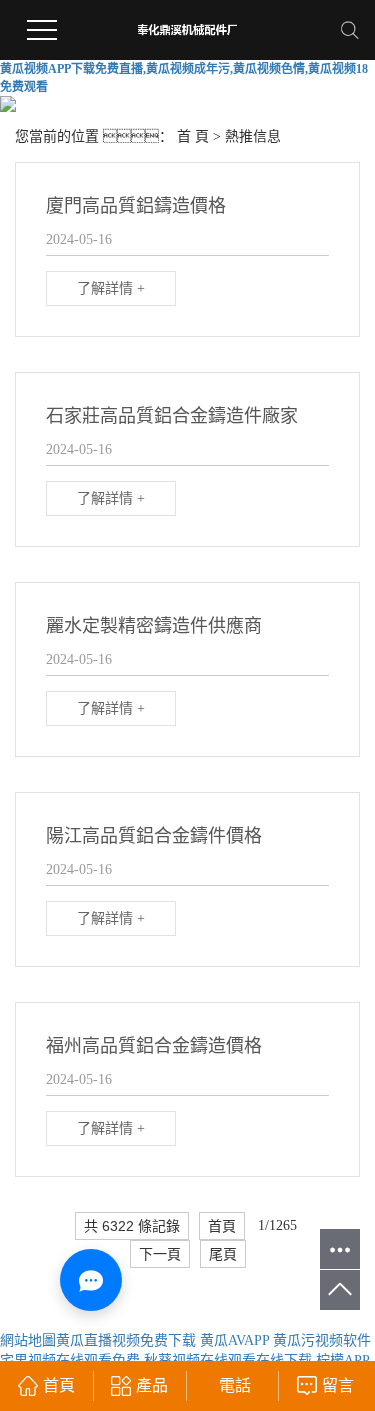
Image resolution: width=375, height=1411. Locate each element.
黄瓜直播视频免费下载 (126, 1340)
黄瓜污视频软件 (322, 1340)
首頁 (222, 1226)
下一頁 (160, 1254)
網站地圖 (28, 1340)
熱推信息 (253, 136)
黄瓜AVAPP (234, 1340)
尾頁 (223, 1254)
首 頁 (193, 136)
